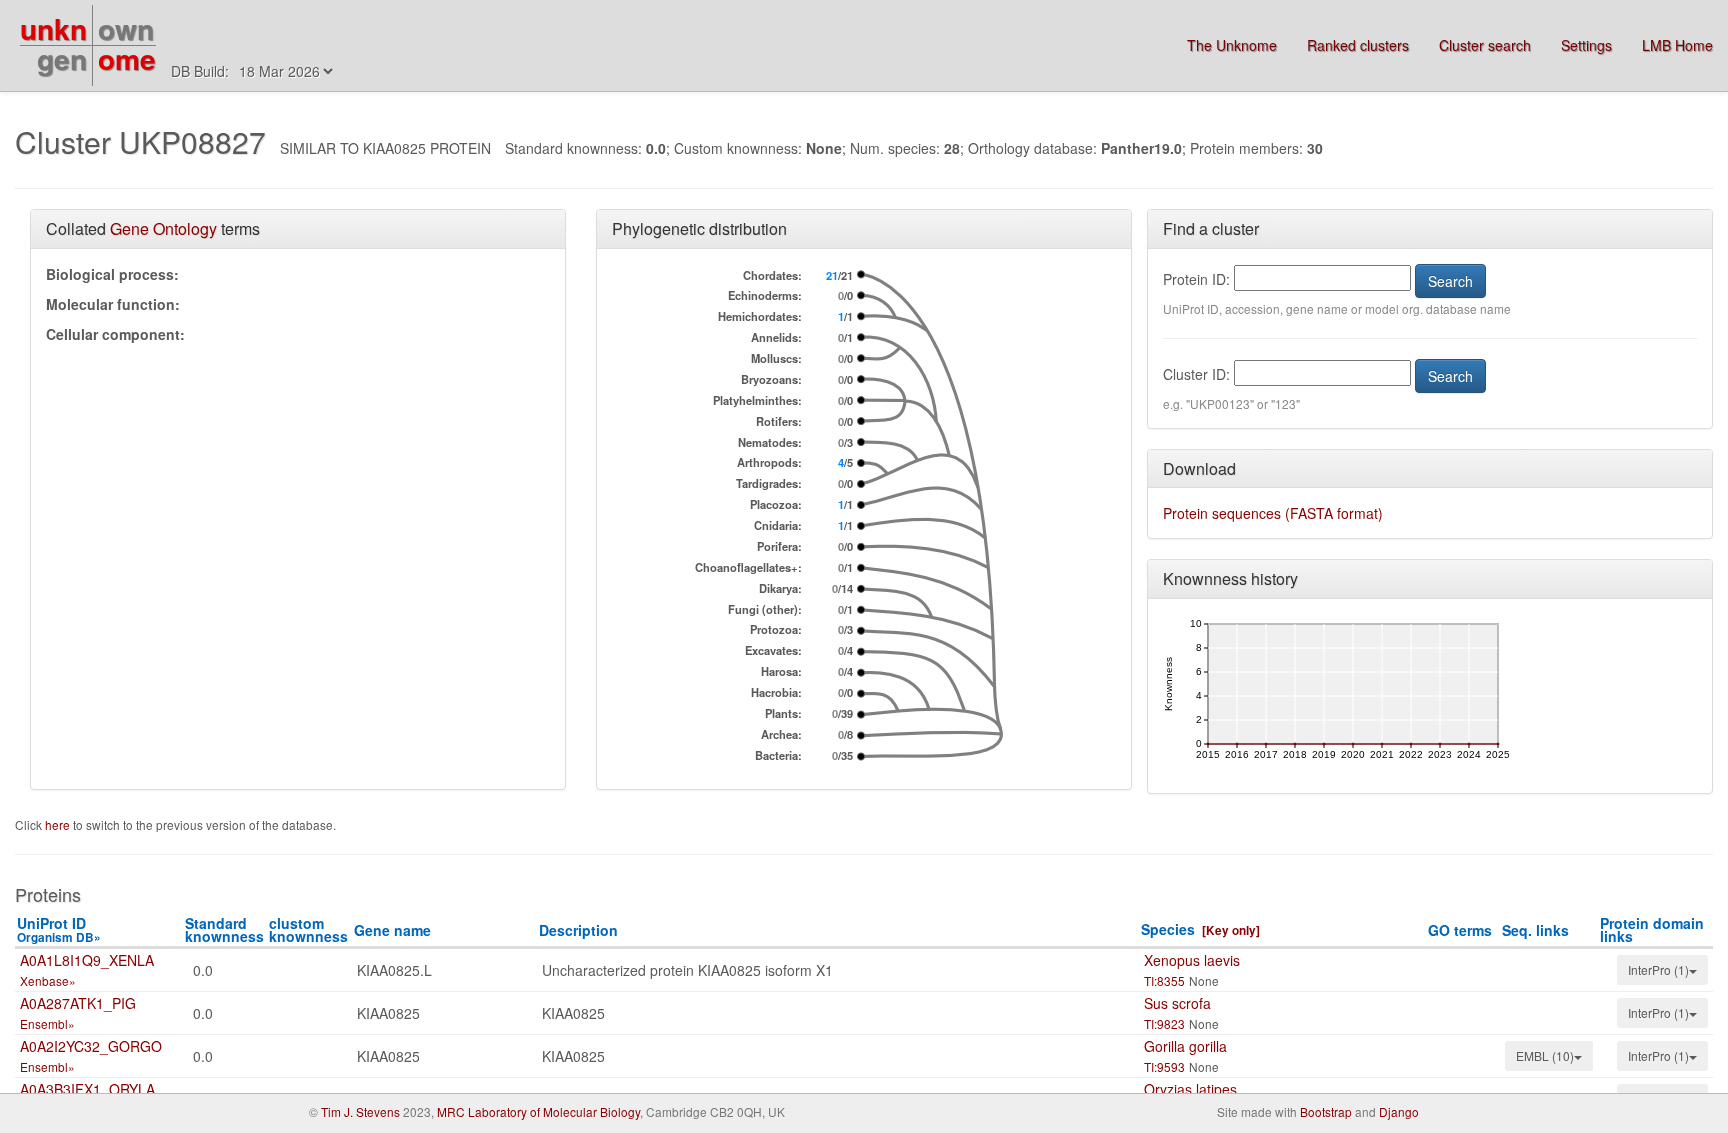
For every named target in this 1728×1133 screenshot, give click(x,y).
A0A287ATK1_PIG (78, 1003)
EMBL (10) (1545, 1055)
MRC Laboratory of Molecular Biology (538, 1111)
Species (1168, 929)
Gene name (392, 930)
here (59, 824)
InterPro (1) (1658, 969)
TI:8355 (1164, 980)
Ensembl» (47, 1023)
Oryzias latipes (1190, 1089)
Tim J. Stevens (360, 1111)
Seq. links (1535, 930)
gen (62, 58)
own (126, 28)
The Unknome (1232, 45)
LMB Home (1677, 45)
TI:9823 (1164, 1023)
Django (1399, 1111)
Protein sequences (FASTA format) (1273, 513)
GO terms (1460, 930)
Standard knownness (224, 929)
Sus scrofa (1177, 1003)
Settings (1586, 45)
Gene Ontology (163, 228)
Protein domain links (1652, 929)
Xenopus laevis (1192, 960)
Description (578, 930)
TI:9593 (1164, 1066)
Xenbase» (48, 980)
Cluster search (1485, 45)
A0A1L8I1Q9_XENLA (87, 960)
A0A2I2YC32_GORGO (91, 1046)
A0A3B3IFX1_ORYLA (87, 1089)
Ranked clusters (1358, 45)
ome (127, 58)
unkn (53, 28)
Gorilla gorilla (1185, 1046)
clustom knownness (308, 929)
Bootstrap (1326, 1111)
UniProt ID (59, 929)
